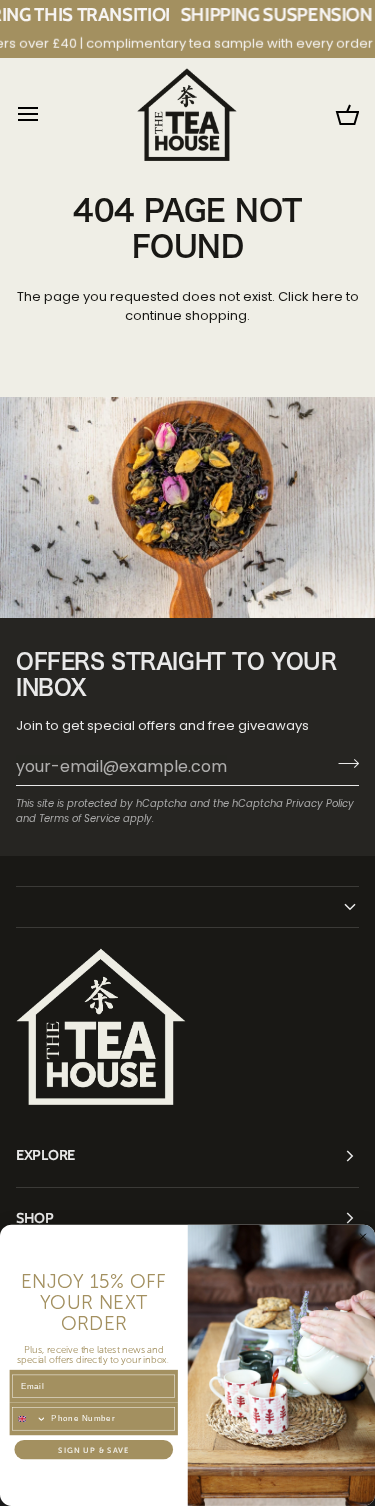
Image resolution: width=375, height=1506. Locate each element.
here (327, 296)
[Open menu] (46, 114)
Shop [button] (35, 1218)
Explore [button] (45, 1155)
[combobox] (30, 1419)
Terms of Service (79, 818)
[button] (187, 907)
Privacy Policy (320, 803)
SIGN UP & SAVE (93, 1450)
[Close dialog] (363, 1237)
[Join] (342, 764)
